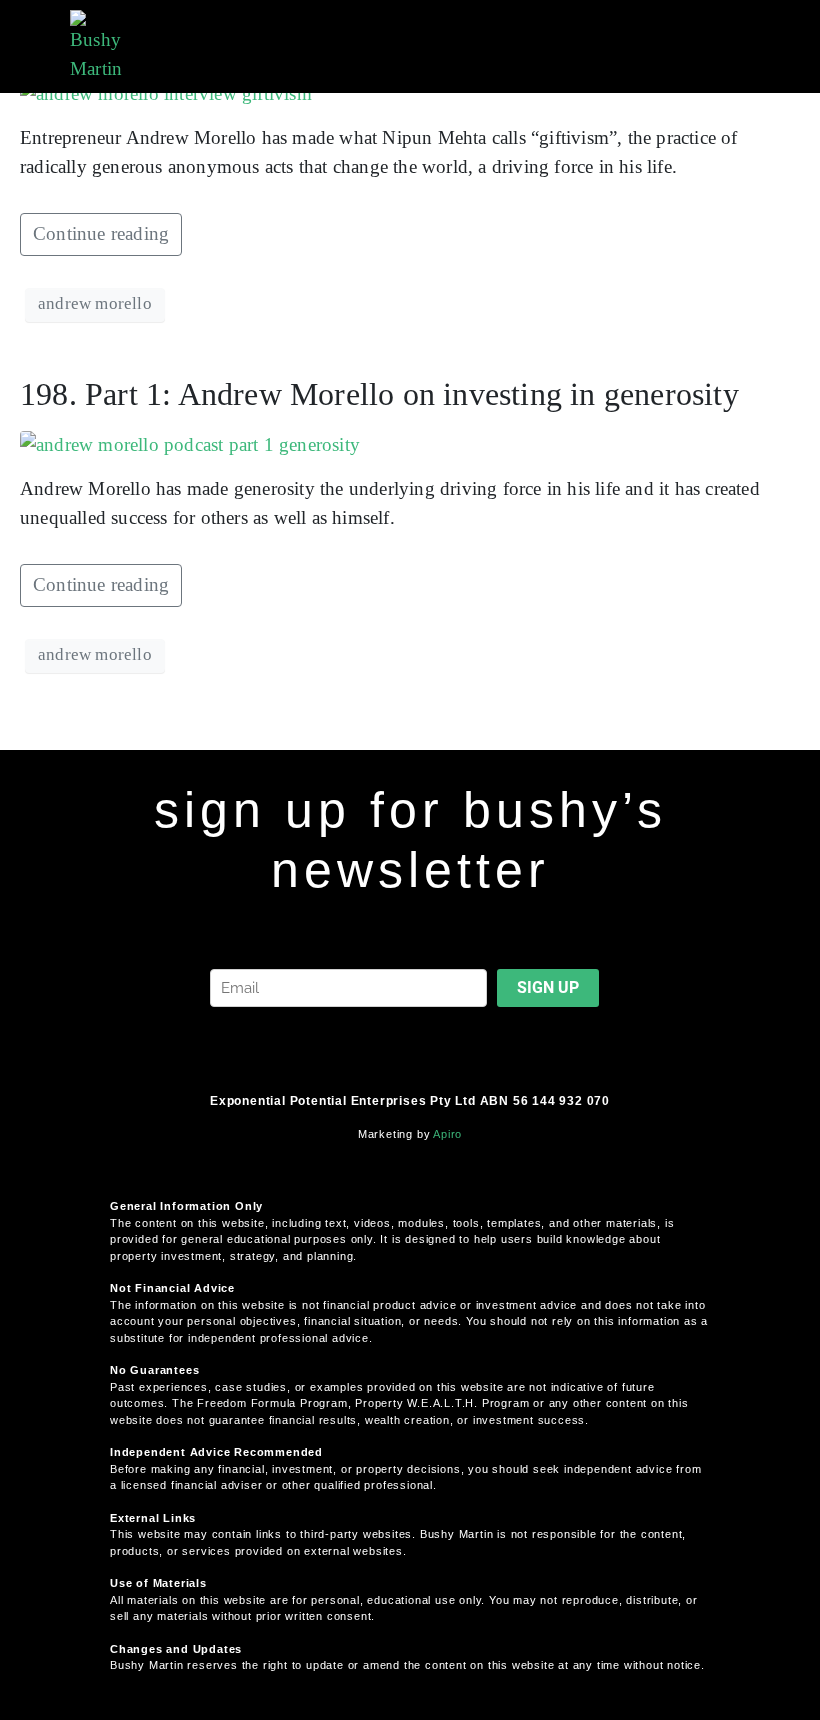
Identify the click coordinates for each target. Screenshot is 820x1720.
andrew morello (95, 303)
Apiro (447, 1134)
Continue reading (101, 233)
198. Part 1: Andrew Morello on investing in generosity (379, 394)
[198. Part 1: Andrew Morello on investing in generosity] (190, 442)
